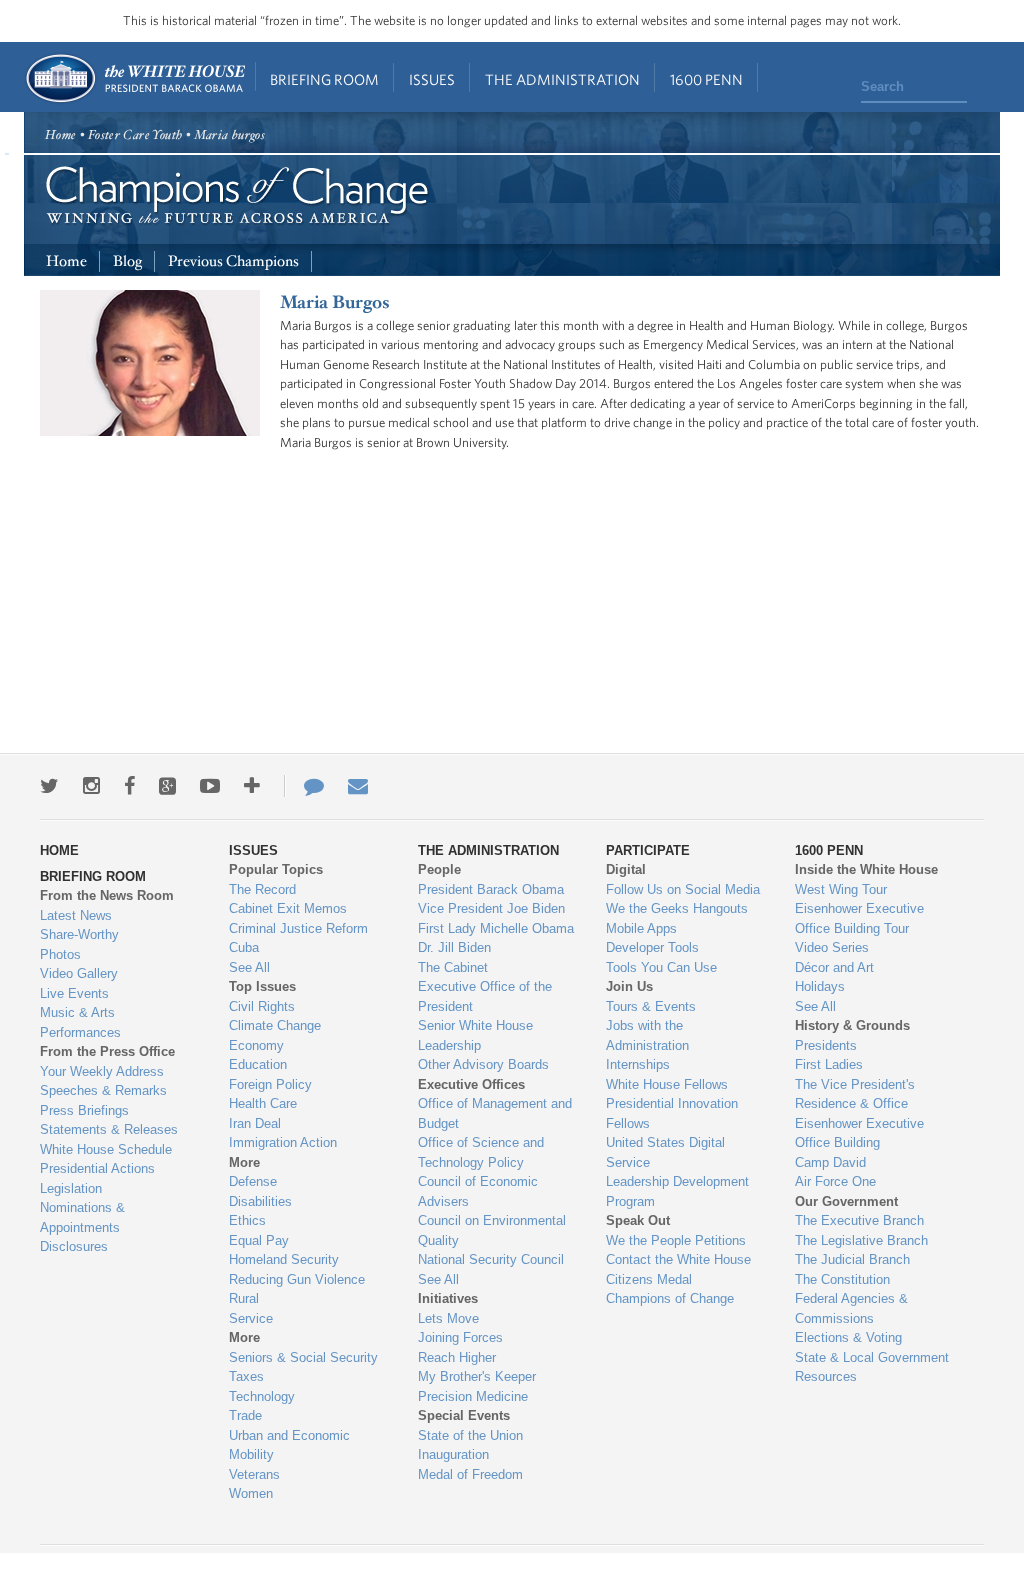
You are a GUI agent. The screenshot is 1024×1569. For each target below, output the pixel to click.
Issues (432, 79)
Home (134, 78)
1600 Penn (706, 79)
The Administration (562, 79)
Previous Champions (233, 261)
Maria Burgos (335, 303)
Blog (127, 261)
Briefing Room (324, 79)
